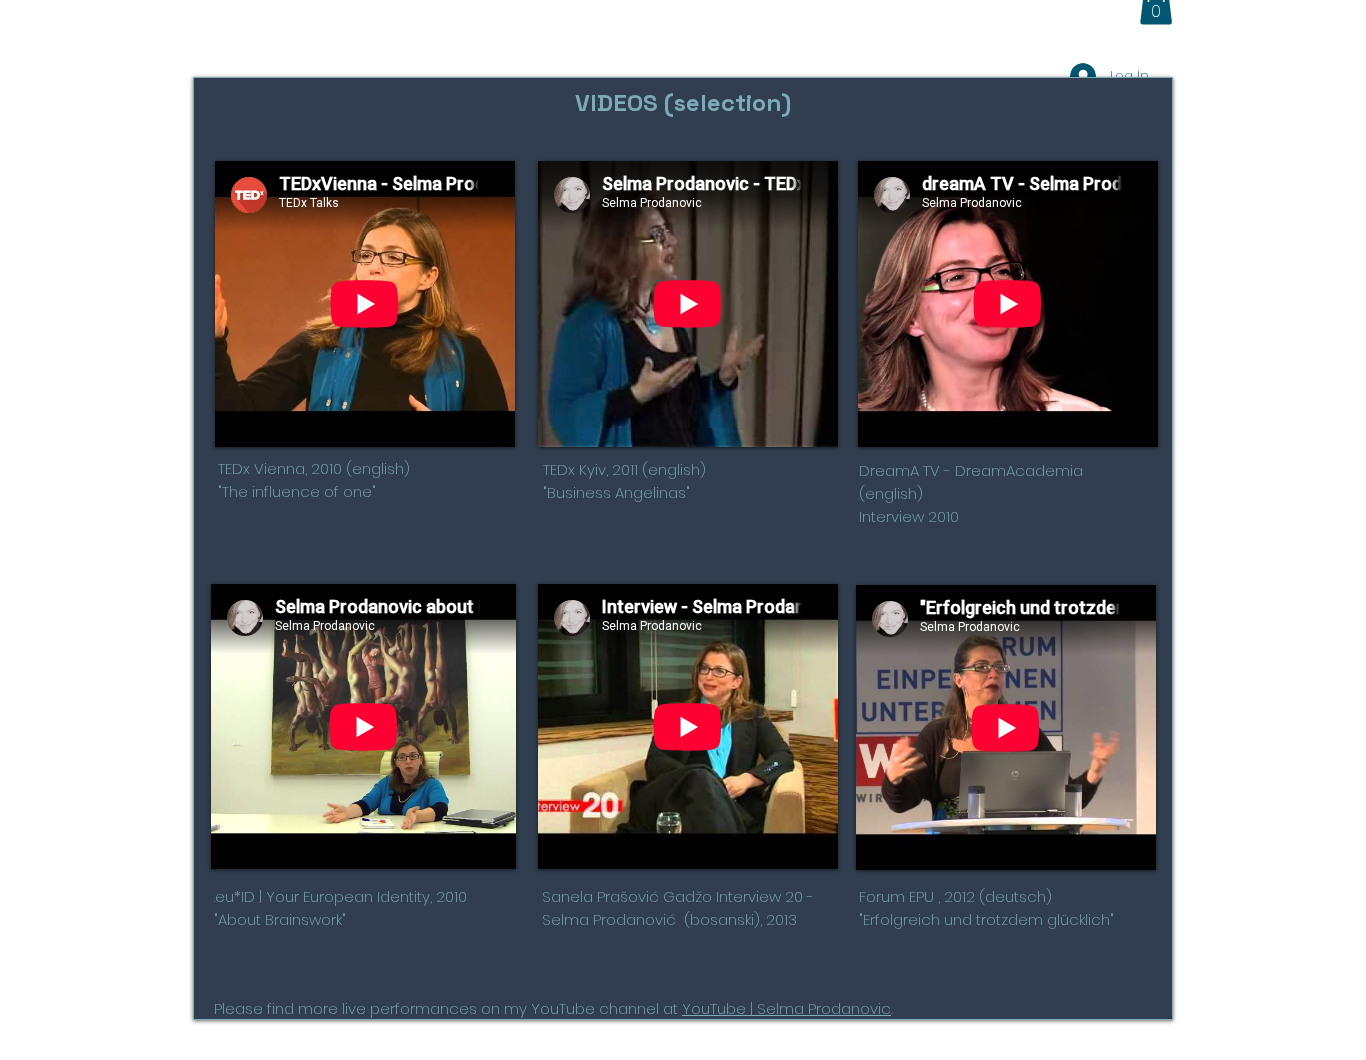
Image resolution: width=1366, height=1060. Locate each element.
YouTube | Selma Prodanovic (786, 1008)
